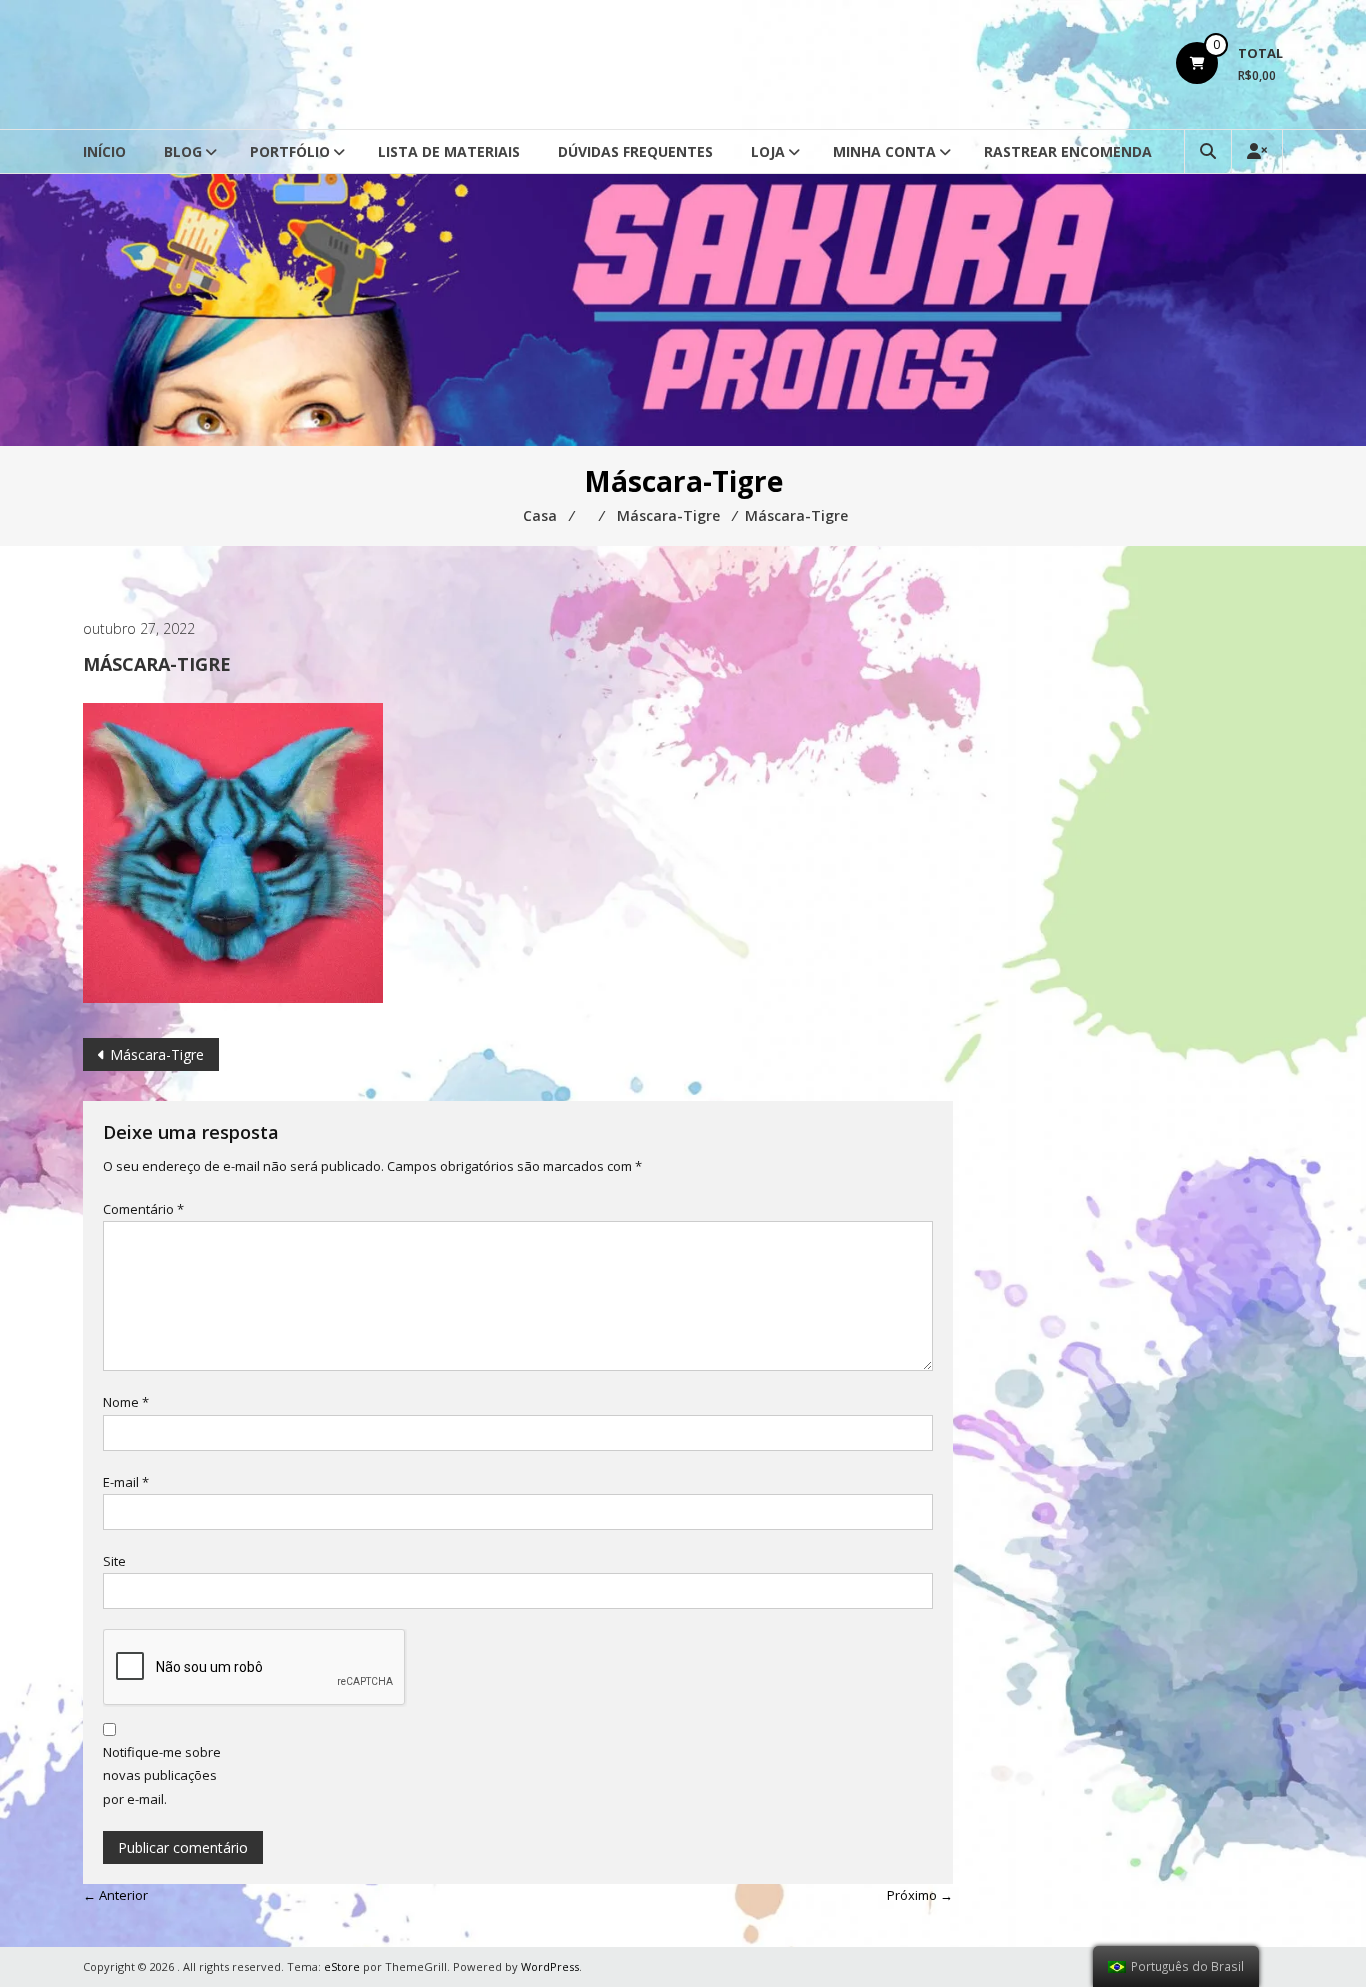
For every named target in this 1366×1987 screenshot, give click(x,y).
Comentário (143, 1209)
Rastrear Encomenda (1068, 151)
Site (114, 1561)
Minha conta (884, 151)
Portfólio (290, 151)
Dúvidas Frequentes (635, 151)
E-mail (126, 1482)
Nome (126, 1402)
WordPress (550, 1966)
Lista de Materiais (449, 151)
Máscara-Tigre (157, 1054)
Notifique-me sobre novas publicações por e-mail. (162, 1775)
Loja (768, 151)
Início (104, 151)
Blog (183, 151)
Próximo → (920, 1895)
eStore (342, 1966)
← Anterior (115, 1895)
